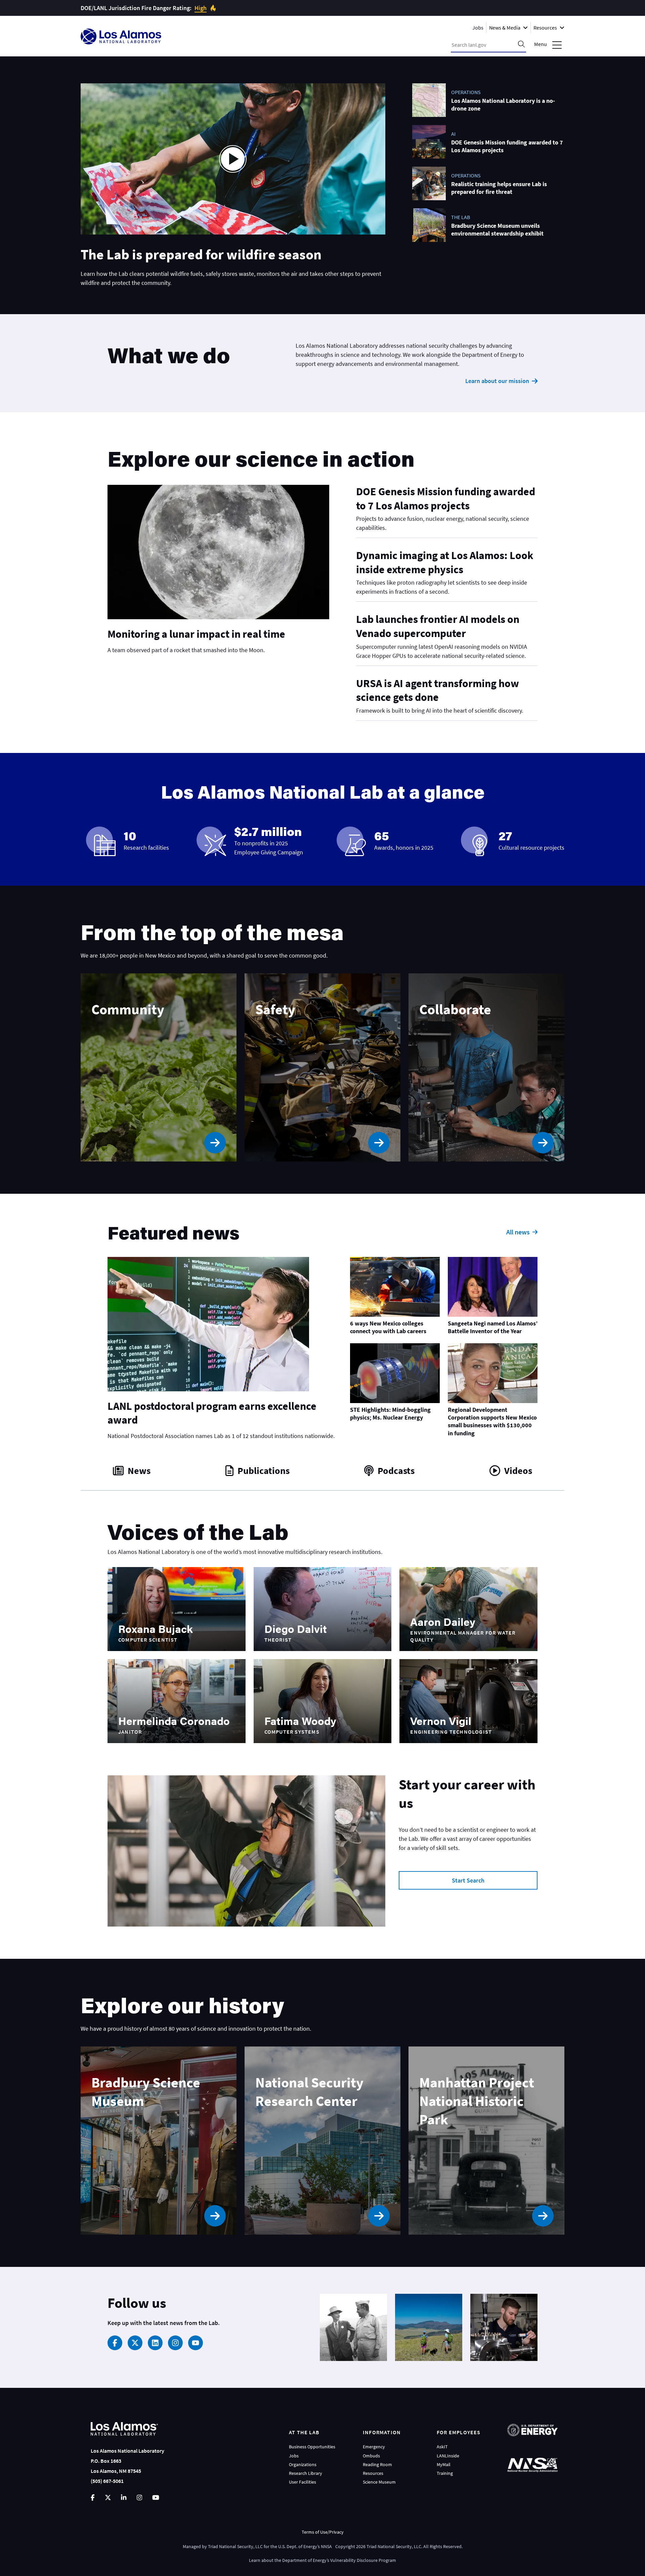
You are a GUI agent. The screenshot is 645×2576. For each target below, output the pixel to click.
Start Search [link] (468, 1880)
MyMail (444, 2464)
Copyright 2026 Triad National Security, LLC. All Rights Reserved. (399, 2546)
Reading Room (377, 2464)
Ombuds (371, 2456)
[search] (521, 45)
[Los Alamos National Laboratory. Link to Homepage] (121, 36)
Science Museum (379, 2482)
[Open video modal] (233, 159)
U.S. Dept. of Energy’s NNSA (305, 2546)
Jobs (478, 28)
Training (445, 2473)
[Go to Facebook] (93, 2498)
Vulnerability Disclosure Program (363, 2560)
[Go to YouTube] (156, 2498)
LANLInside (448, 2456)
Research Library (306, 2473)
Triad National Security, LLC (235, 2546)
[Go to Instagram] (139, 2498)
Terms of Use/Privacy (323, 2532)
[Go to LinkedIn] (124, 2498)
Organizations (303, 2464)
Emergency (374, 2447)
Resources (373, 2473)
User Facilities (303, 2482)
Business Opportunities (312, 2447)
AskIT (442, 2447)
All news (518, 1232)
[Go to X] (108, 2498)
